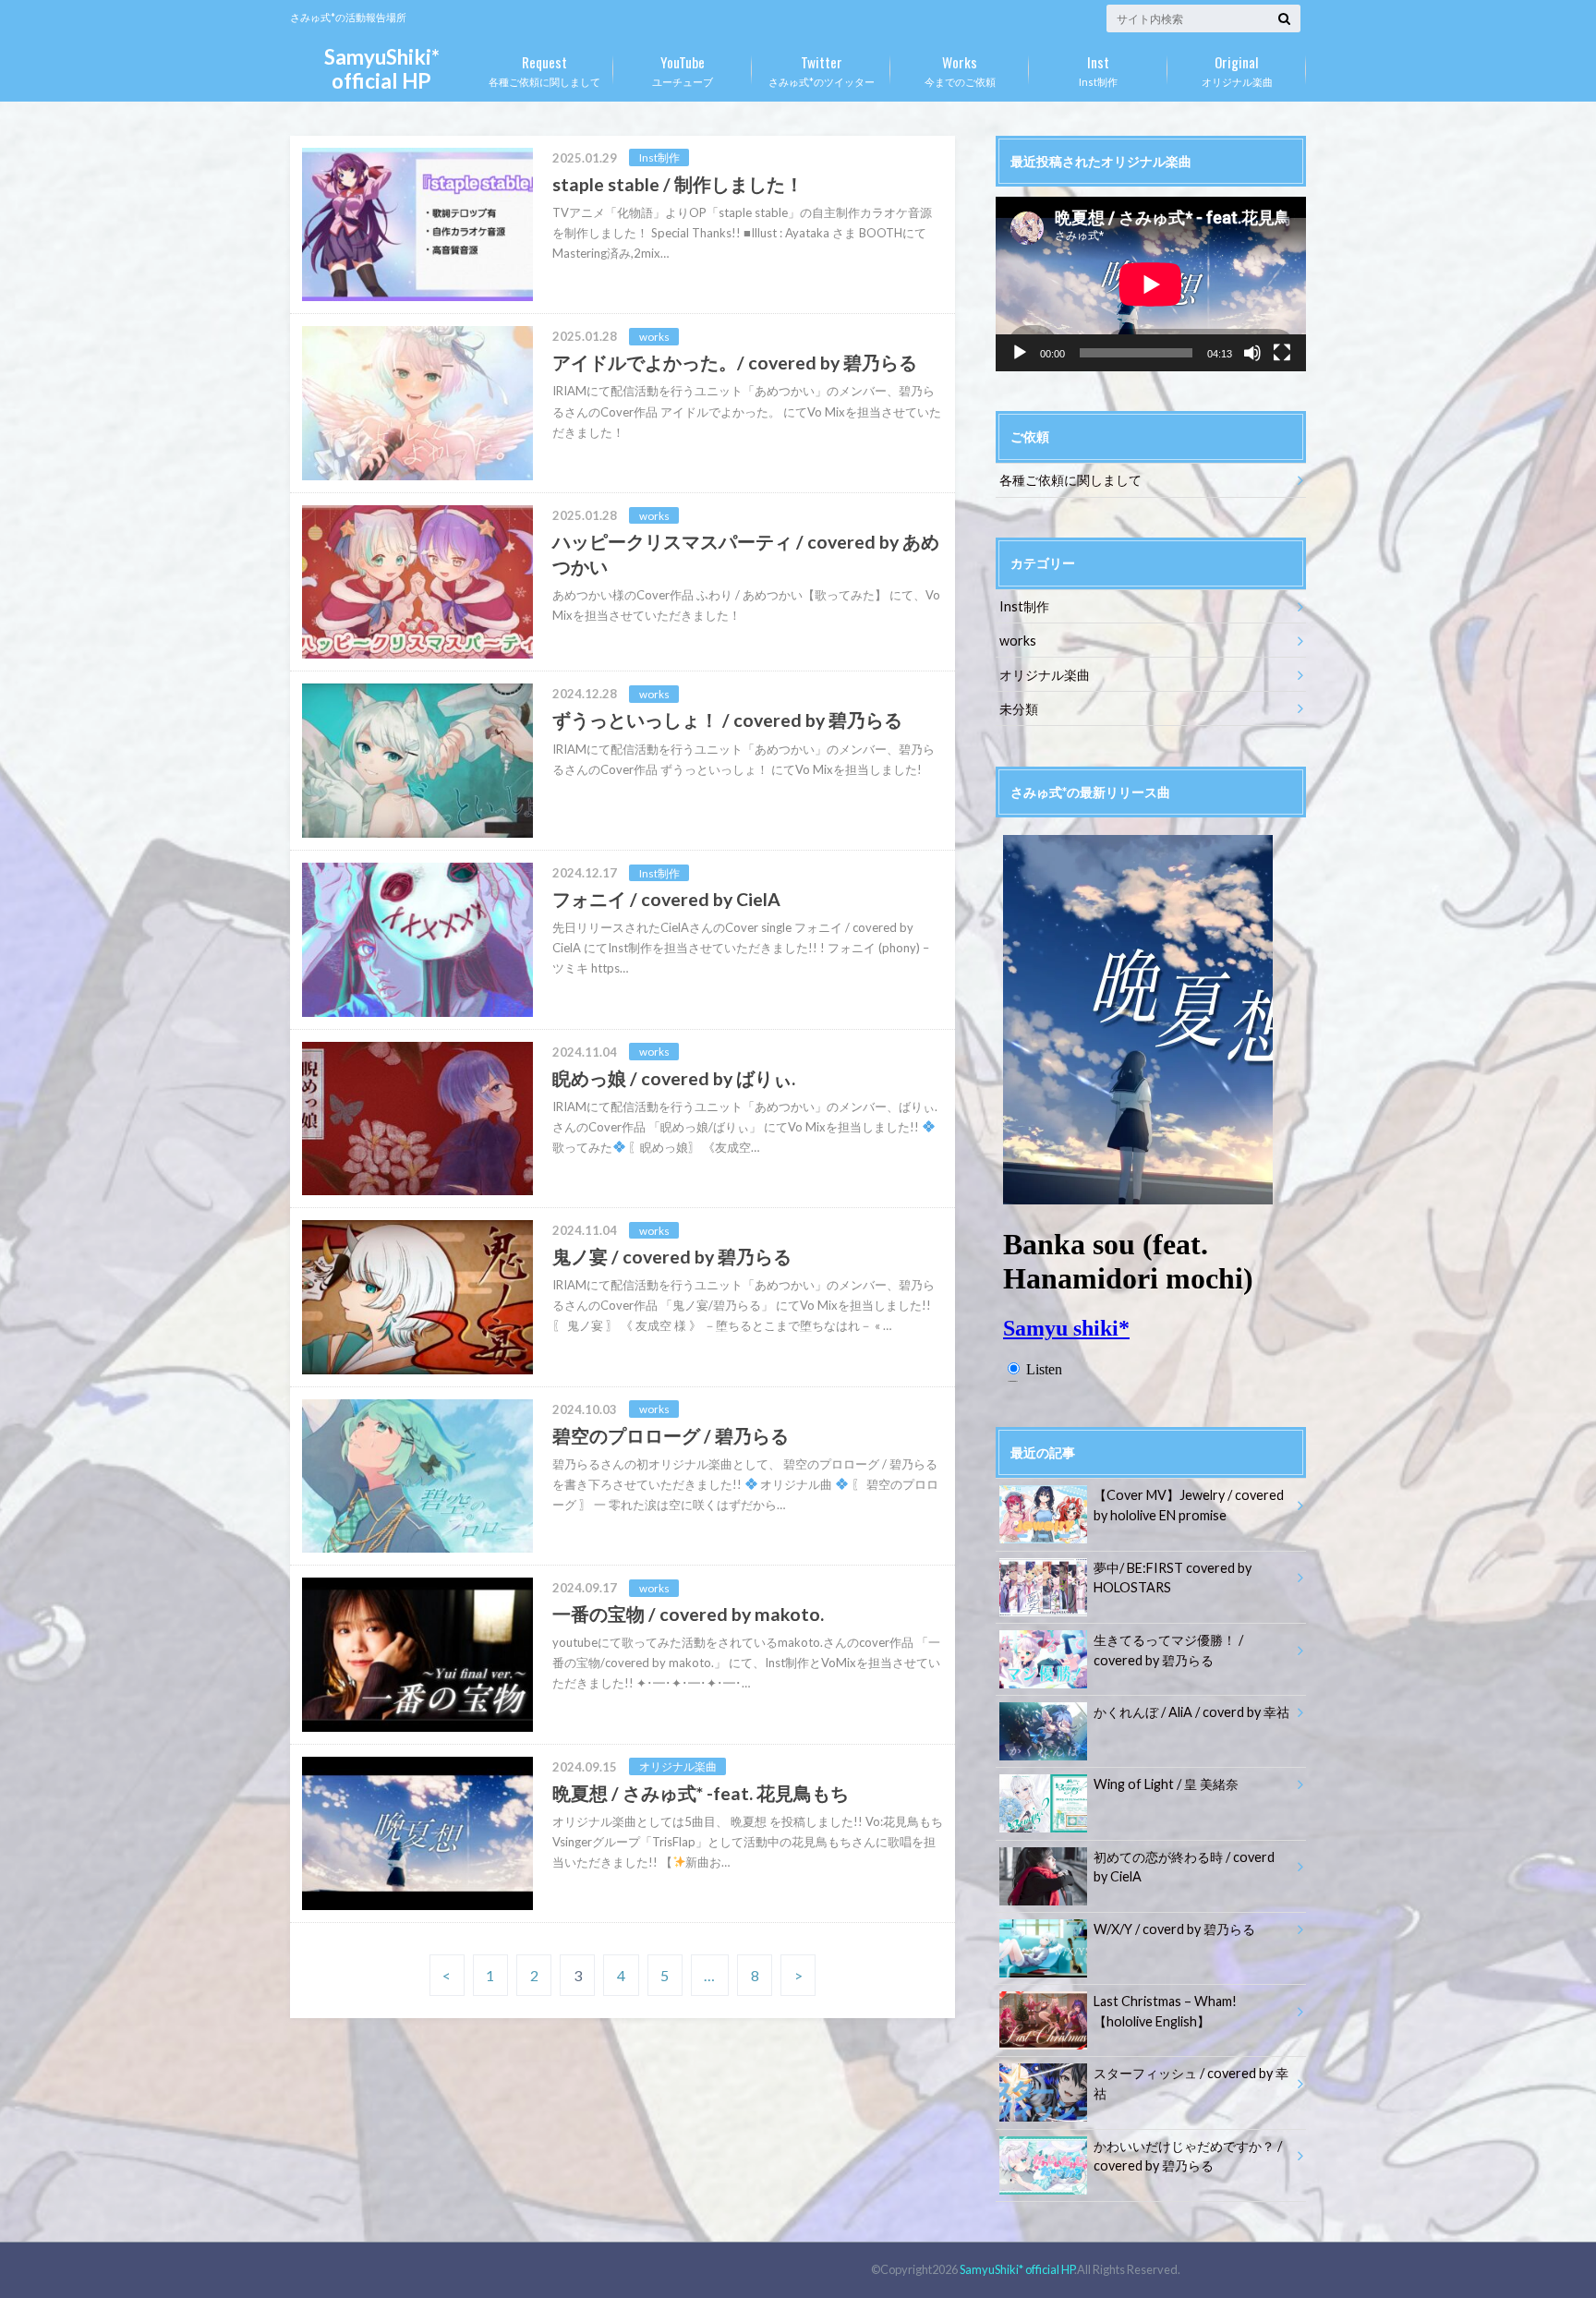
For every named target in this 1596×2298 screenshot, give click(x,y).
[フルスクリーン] (1282, 353)
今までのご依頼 (960, 69)
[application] (1151, 284)
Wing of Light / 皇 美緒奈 (1166, 1784)
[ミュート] (1252, 353)
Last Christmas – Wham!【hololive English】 (1165, 2011)
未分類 (1019, 709)
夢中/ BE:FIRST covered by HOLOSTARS (1173, 1578)
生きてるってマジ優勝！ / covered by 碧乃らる (1168, 1650)
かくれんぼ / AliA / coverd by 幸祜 (1191, 1712)
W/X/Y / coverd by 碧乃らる (1174, 1929)
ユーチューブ (683, 69)
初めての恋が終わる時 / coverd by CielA (1184, 1867)
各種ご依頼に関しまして (544, 69)
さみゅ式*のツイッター (822, 69)
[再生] (1020, 353)
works (1018, 641)
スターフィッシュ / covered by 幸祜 (1191, 2083)
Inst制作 (1098, 69)
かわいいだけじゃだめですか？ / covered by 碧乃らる (1188, 2156)
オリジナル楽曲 (1237, 69)
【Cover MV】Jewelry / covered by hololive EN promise (1189, 1505)
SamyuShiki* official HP (382, 69)
